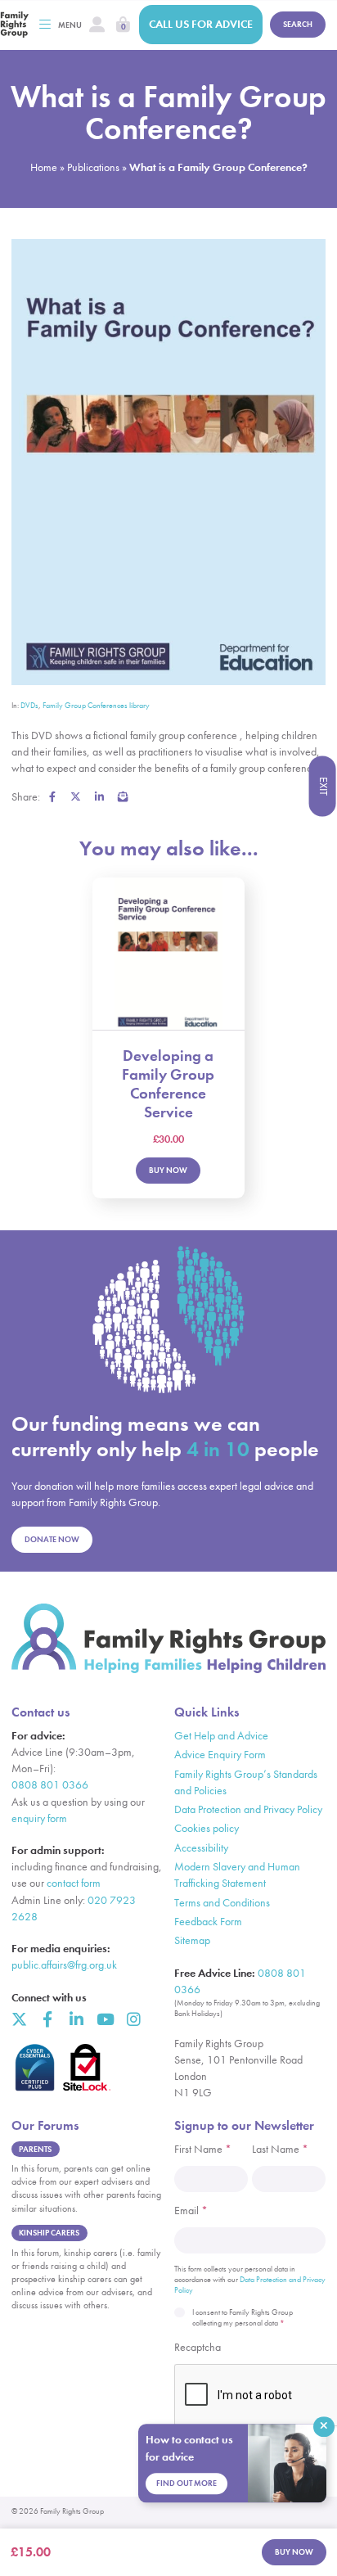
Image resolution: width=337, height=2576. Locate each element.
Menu (70, 25)
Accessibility (201, 1848)
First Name (203, 2149)
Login (97, 25)
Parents (35, 2149)
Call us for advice (201, 24)
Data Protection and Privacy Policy (248, 1809)
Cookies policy (207, 1828)
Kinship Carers (49, 2233)
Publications (93, 167)
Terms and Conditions (222, 1903)
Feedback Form (208, 1922)
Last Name (280, 2149)
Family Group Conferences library (96, 706)
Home (44, 167)
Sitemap (192, 1940)
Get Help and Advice (221, 1736)
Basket (123, 25)
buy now (294, 2552)
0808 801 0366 (50, 1785)
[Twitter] (19, 2019)
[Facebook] (48, 2019)
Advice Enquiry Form (220, 1755)
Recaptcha (198, 2347)
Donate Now (52, 1539)
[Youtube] (104, 2019)
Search (298, 24)
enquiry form (39, 1818)
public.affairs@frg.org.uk (64, 1965)
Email (191, 2211)
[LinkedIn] (76, 2019)
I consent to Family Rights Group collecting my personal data (243, 2318)
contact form (74, 1883)
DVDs (29, 706)
